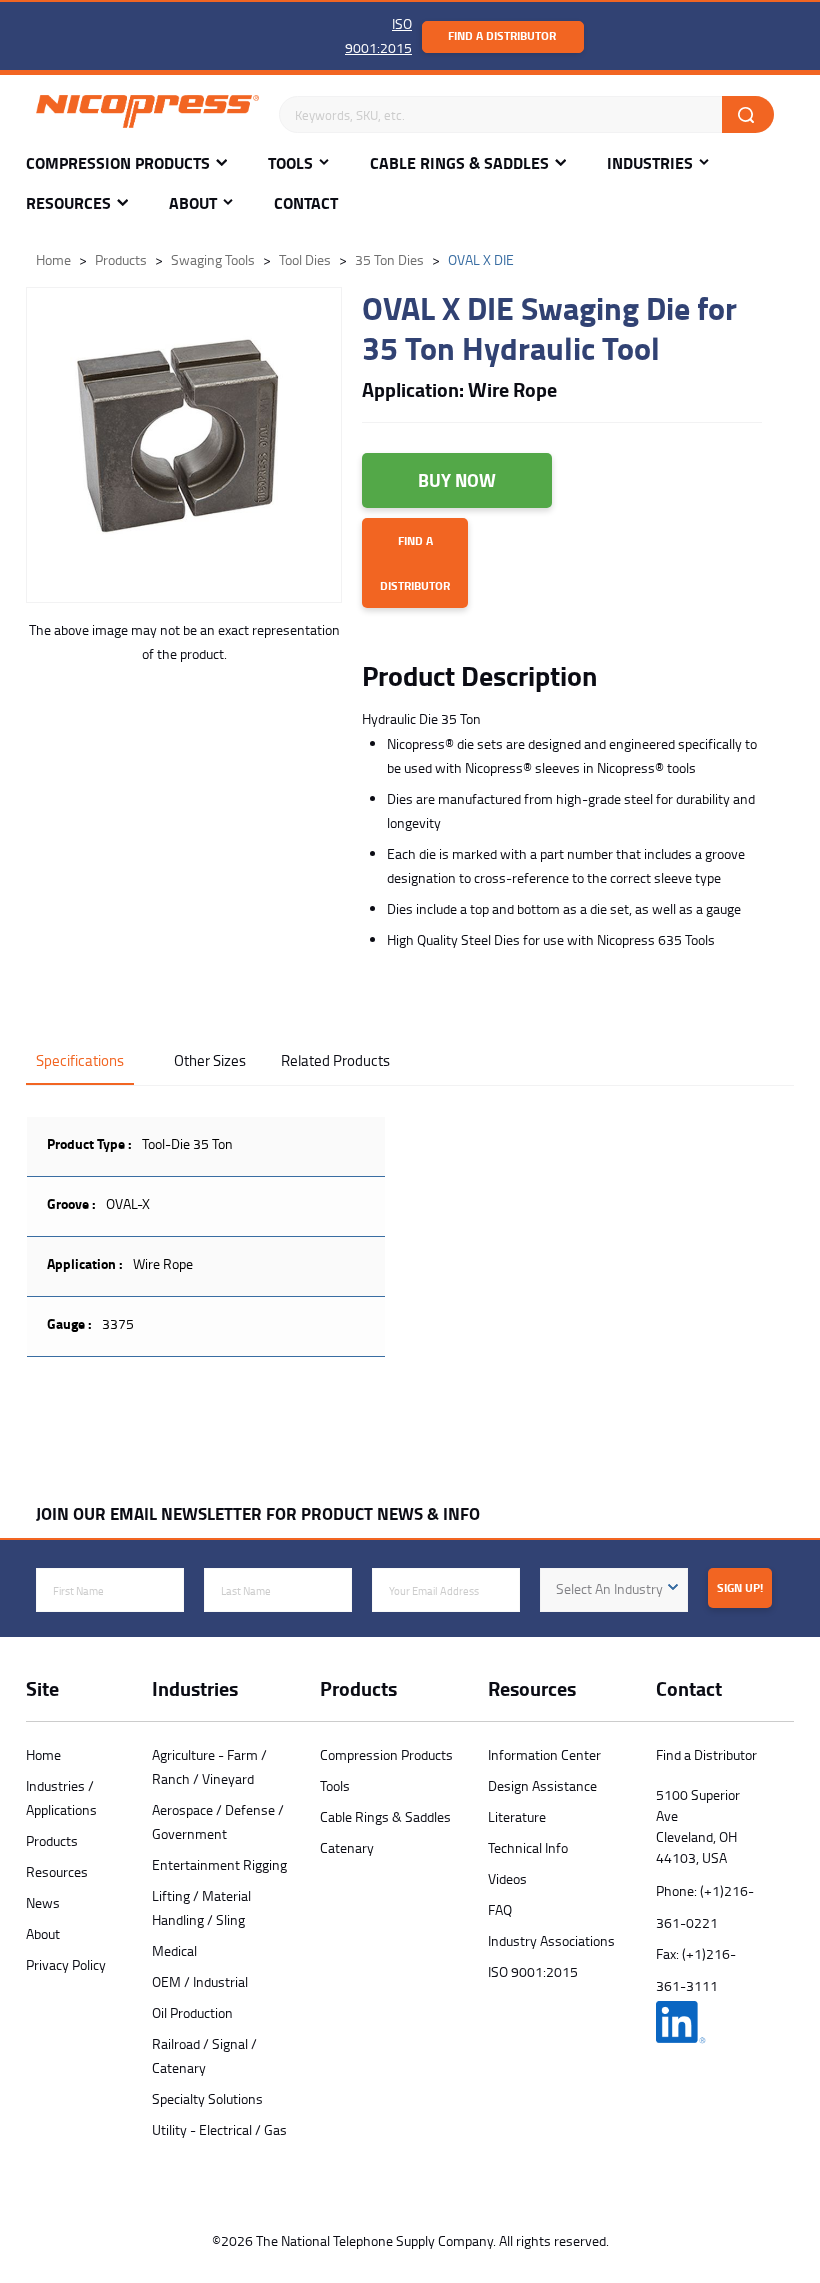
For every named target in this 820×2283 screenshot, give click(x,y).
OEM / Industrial (200, 1981)
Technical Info (528, 1847)
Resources (68, 203)
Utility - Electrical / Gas (219, 2129)
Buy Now (457, 480)
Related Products (335, 1060)
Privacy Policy (66, 1964)
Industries (650, 163)
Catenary (347, 1847)
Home (43, 1754)
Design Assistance (542, 1785)
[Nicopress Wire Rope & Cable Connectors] (147, 115)
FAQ (500, 1909)
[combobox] (614, 1590)
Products (52, 1840)
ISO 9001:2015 (533, 1971)
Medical (174, 1950)
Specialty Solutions (207, 2098)
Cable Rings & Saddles (459, 163)
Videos (507, 1878)
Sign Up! (740, 1587)
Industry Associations (551, 1940)
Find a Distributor (502, 35)
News (43, 1902)
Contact (306, 203)
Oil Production (192, 2012)
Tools (290, 163)
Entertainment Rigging (219, 1864)
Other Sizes (210, 1060)
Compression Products (118, 163)
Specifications (80, 1060)
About (193, 203)
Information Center (544, 1754)
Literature (517, 1816)
